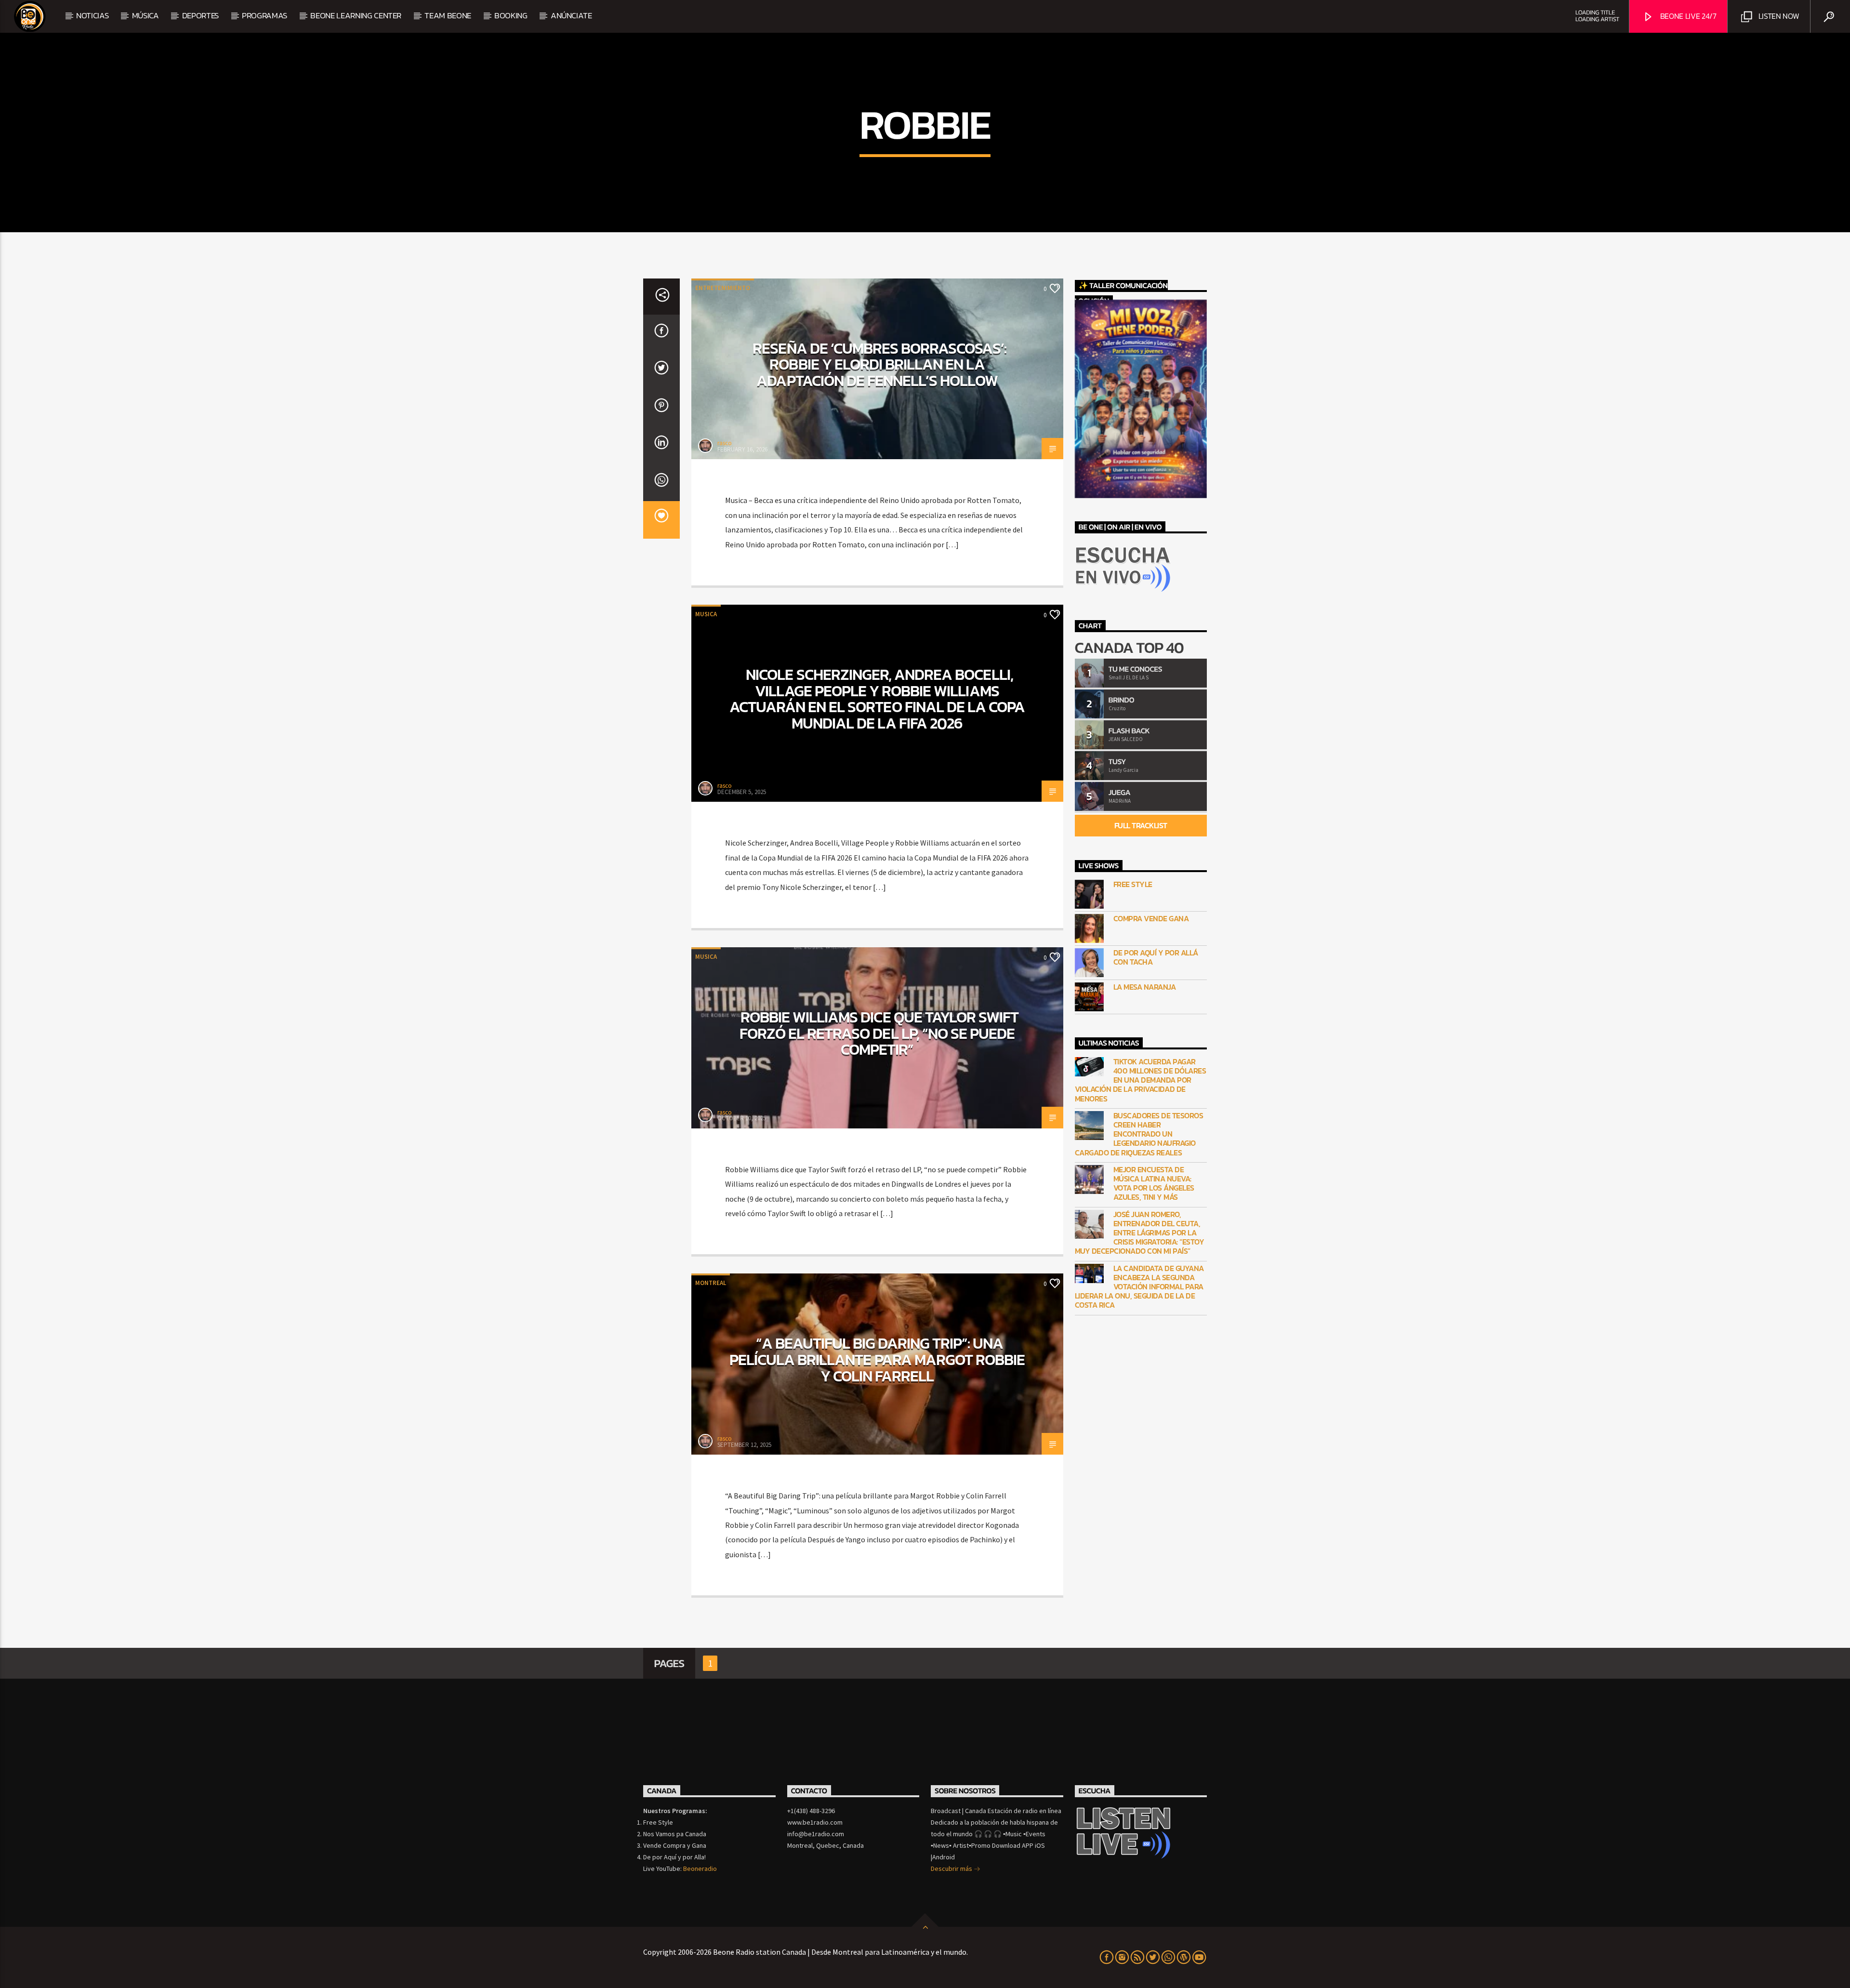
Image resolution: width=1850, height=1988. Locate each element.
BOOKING (511, 15)
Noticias (92, 15)
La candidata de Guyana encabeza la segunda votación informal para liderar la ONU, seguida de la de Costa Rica (1139, 1287)
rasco (725, 443)
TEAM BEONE (448, 15)
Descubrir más (952, 1869)
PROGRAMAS (264, 15)
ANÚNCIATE (571, 15)
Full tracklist (1141, 825)
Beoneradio (700, 1869)
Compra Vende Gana (1151, 919)
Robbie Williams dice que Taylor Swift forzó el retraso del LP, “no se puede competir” (879, 1033)
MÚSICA (145, 15)
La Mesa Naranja (1145, 987)
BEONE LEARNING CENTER (356, 15)
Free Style (1133, 884)
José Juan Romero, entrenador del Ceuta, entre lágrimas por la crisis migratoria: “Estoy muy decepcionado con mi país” (1140, 1233)
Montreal (711, 1283)
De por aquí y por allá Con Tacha (1156, 957)
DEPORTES (200, 15)
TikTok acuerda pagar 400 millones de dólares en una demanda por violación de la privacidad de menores (1141, 1080)
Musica (706, 614)
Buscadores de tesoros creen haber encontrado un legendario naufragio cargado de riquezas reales (1139, 1134)
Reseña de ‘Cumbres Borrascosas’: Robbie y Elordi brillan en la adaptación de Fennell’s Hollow (879, 364)
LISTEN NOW (1778, 16)
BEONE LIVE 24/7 (1687, 16)
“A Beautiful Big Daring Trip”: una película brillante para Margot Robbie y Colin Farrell (877, 1359)
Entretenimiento (723, 288)
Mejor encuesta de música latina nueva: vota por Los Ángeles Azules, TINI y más (1154, 1184)
